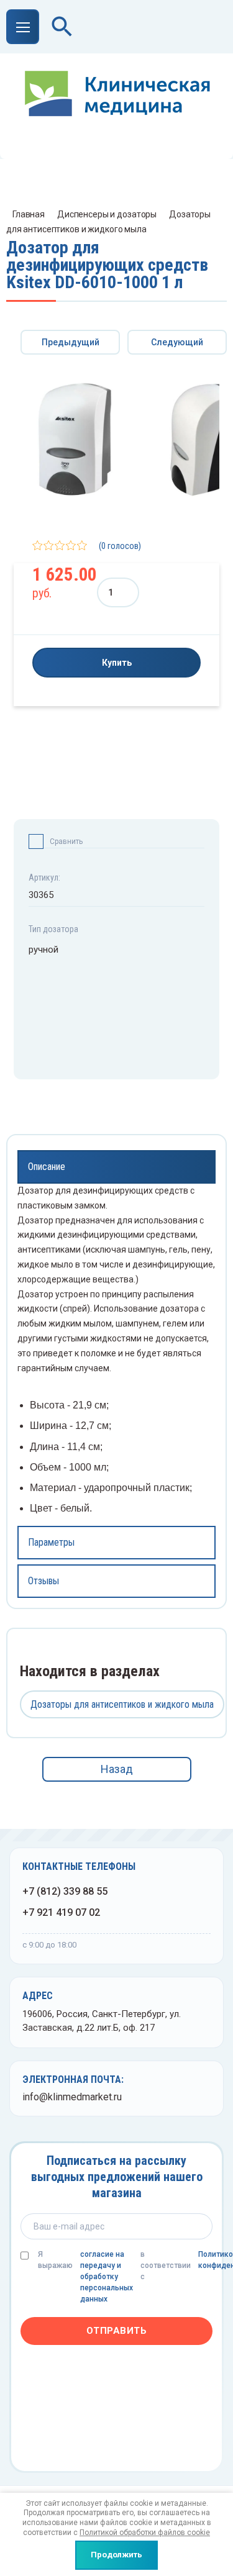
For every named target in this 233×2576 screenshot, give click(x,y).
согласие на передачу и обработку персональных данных (107, 2277)
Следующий (177, 342)
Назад (117, 1769)
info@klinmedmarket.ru (72, 2097)
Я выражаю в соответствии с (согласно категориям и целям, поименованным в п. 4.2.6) (125, 2277)
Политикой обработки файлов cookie (145, 2533)
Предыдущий (71, 342)
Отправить (117, 2331)
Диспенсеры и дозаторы (107, 214)
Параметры (51, 1542)
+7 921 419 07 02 (61, 1912)
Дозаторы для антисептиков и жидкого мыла (122, 1704)
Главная (29, 214)
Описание (47, 1167)
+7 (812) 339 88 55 (65, 1891)
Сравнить (66, 841)
